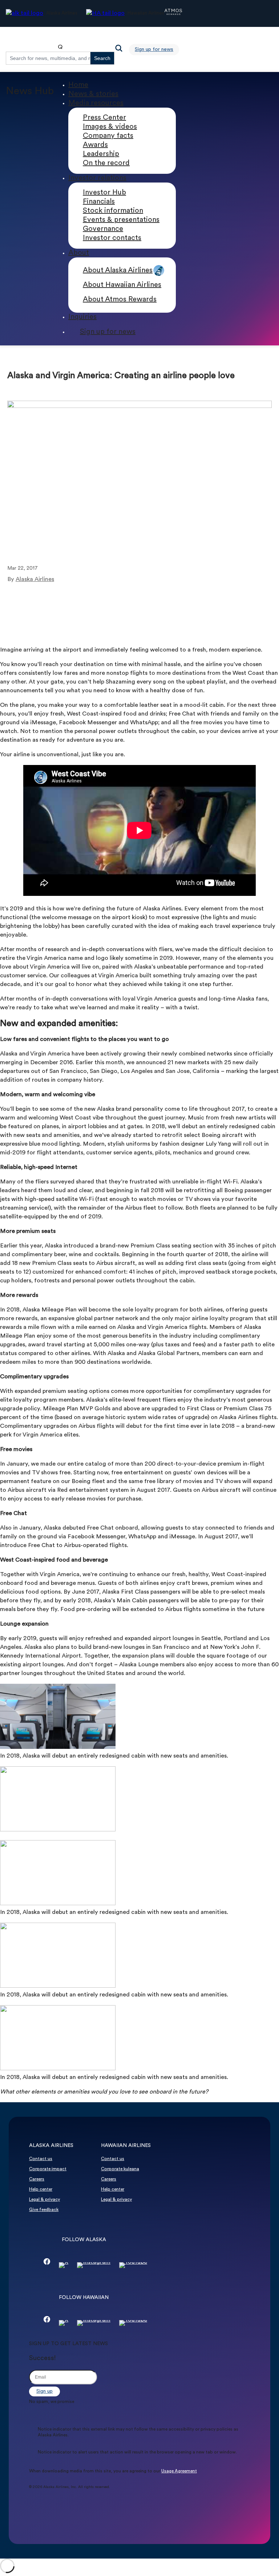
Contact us (41, 2159)
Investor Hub (104, 193)
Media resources (96, 103)
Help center (41, 2190)
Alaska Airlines (35, 580)
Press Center (104, 118)
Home (78, 85)
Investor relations (97, 178)
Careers (37, 2179)
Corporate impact (48, 2169)
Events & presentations (121, 220)
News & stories (93, 94)
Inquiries (82, 317)
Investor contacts (112, 238)
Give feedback (44, 2210)
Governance (103, 229)
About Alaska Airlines (118, 271)
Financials (99, 202)
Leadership (101, 154)
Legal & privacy (45, 2200)
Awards (95, 145)
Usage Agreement (179, 2471)
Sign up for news (154, 50)
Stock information (113, 211)
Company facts (108, 136)
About (79, 253)
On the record (106, 163)
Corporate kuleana (120, 2169)
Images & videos (110, 127)
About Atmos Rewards (120, 300)
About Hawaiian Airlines (122, 285)
